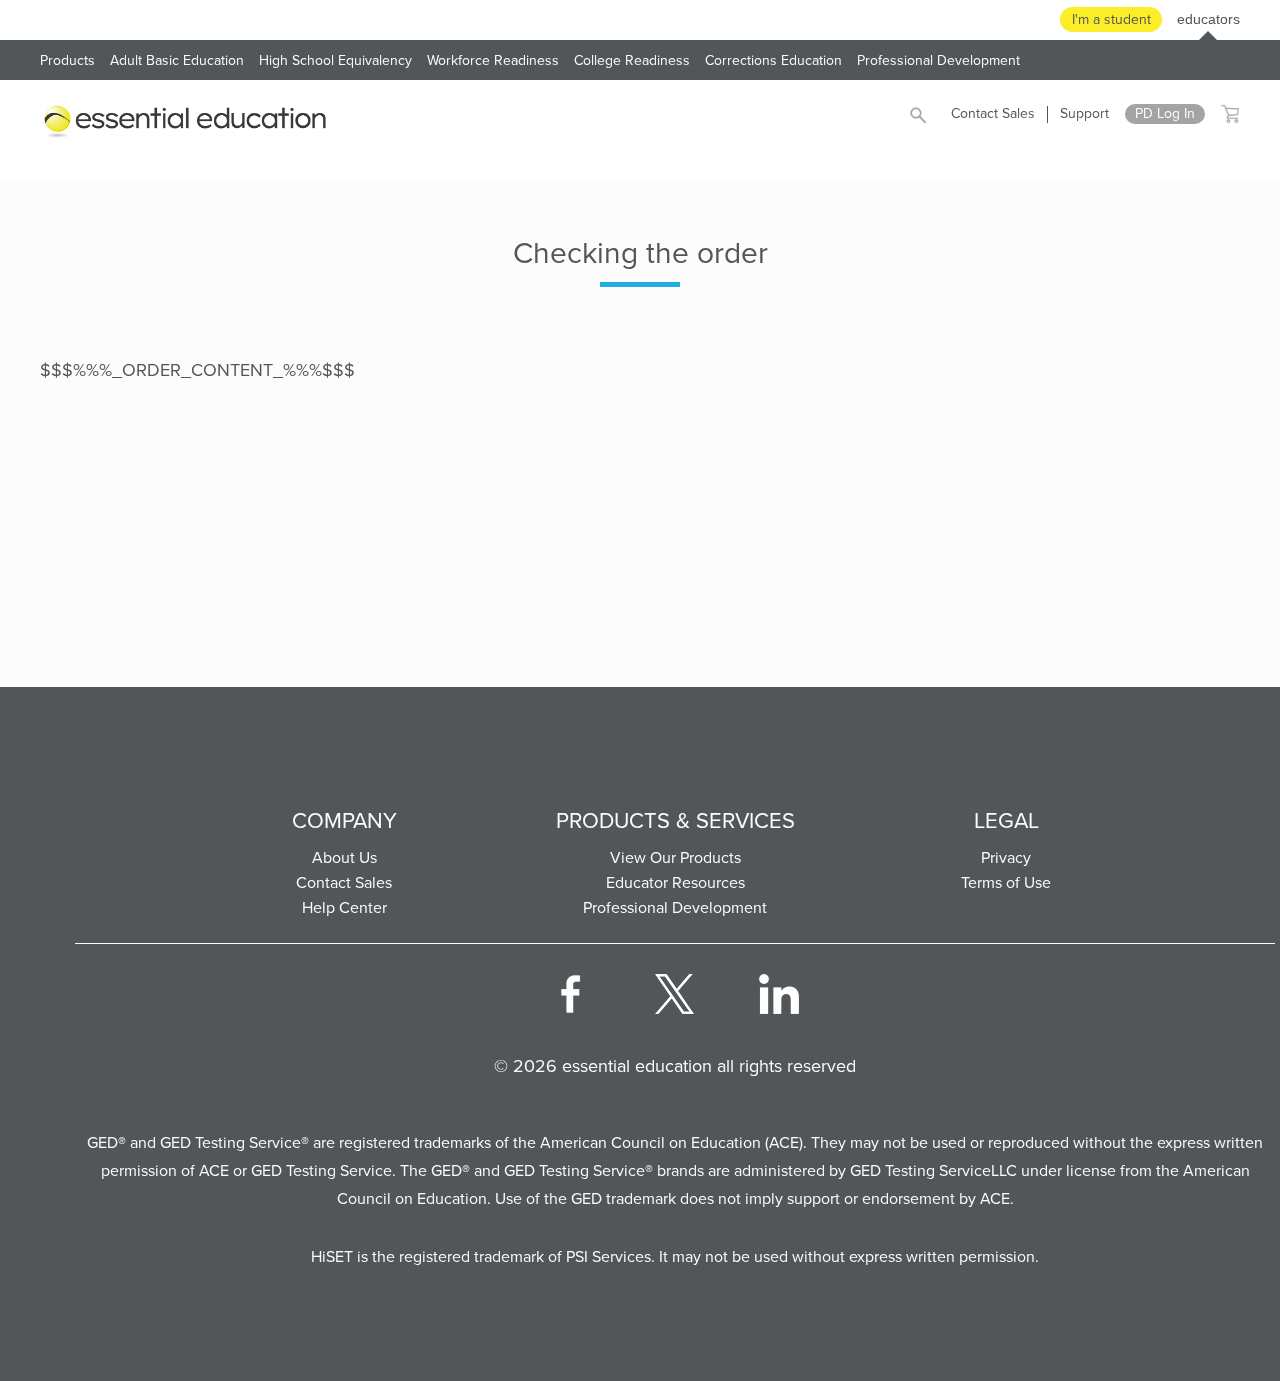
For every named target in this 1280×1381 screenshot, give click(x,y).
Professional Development (675, 907)
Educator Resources (675, 882)
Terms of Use (1006, 882)
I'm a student (1111, 19)
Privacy (1006, 857)
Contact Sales (993, 113)
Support (1084, 113)
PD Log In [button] (1165, 114)
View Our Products (675, 857)
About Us (344, 857)
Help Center (344, 907)
